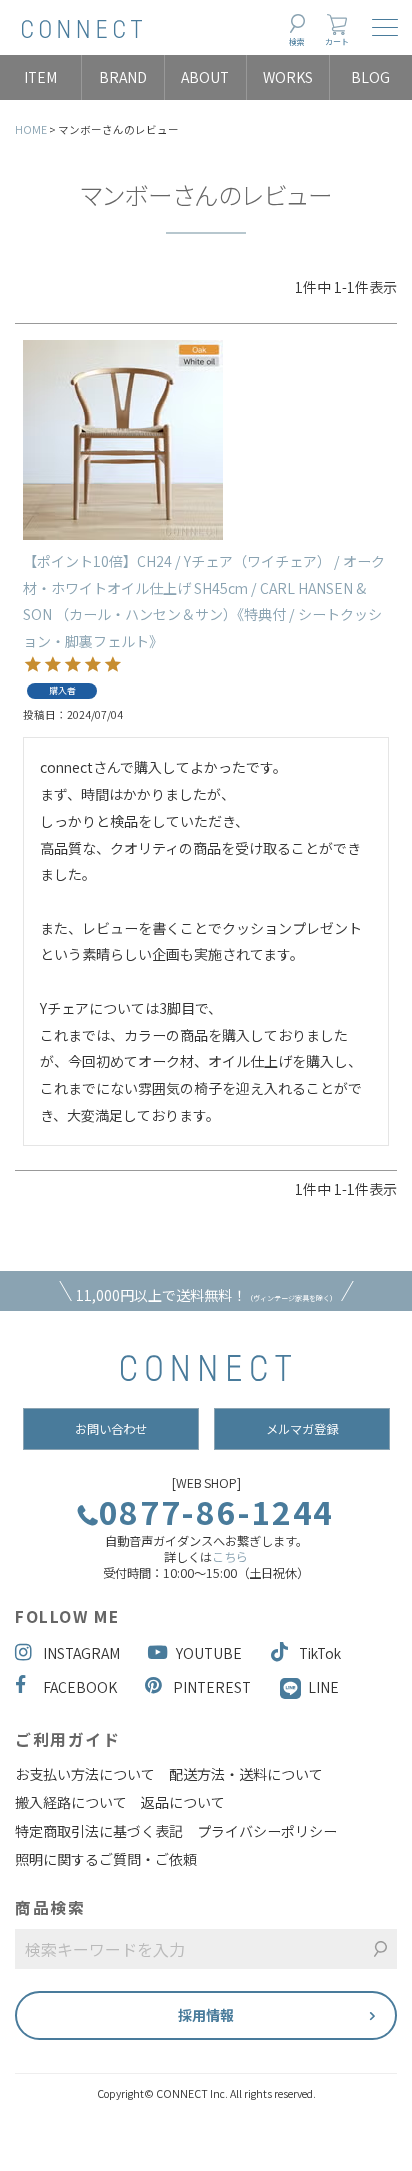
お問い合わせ (111, 1429)
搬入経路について (71, 1802)
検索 (297, 41)
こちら (230, 1557)
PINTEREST (212, 1687)
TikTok (320, 1653)
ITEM (40, 77)
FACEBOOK (80, 1687)
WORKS (288, 77)
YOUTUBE (209, 1653)
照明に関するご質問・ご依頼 (106, 1859)
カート (337, 41)
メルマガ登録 (302, 1429)
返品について (183, 1802)
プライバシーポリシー (267, 1831)
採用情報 (206, 2015)
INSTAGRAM (81, 1653)
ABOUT (205, 77)
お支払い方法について (85, 1774)
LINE (323, 1687)
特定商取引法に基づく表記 (99, 1831)
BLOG (370, 77)
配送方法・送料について (246, 1774)
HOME (31, 129)
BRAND (123, 77)
